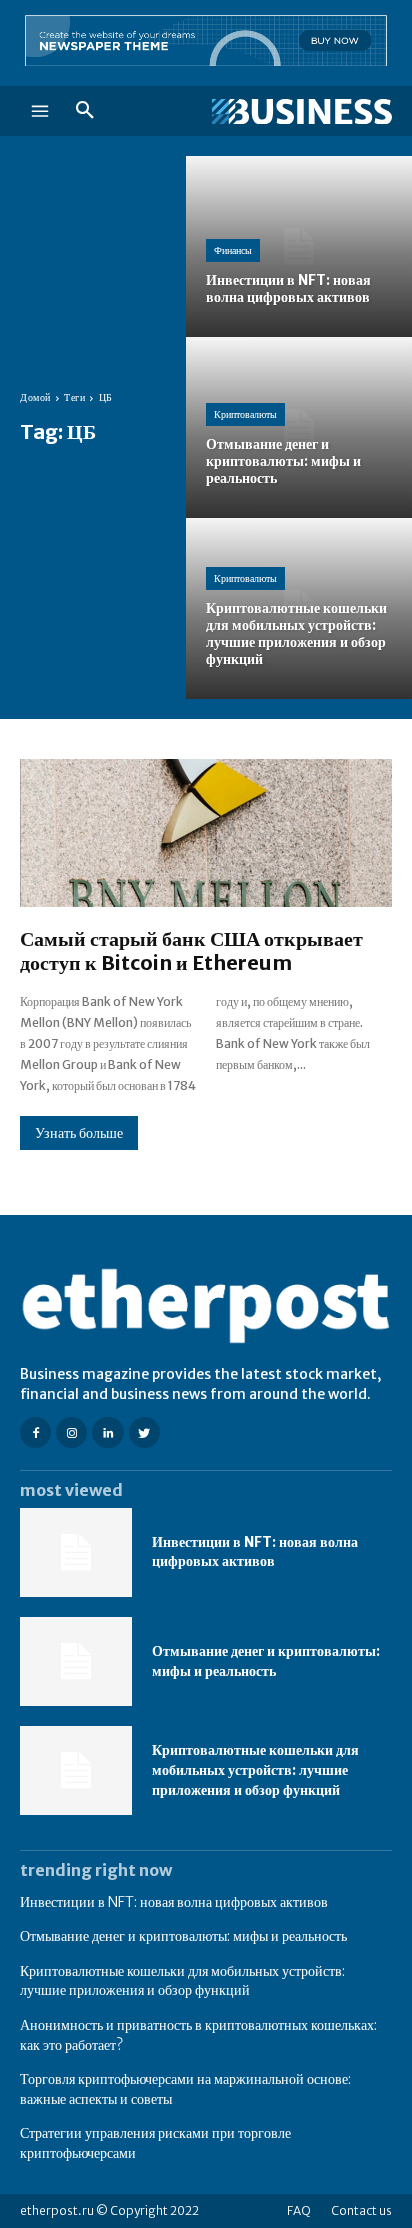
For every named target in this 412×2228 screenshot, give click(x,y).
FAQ (299, 2210)
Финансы (233, 250)
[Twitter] (144, 1432)
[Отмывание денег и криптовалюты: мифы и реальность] (299, 427)
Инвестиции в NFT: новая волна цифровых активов (255, 1552)
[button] (85, 111)
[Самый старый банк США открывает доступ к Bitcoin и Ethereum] (206, 833)
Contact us (361, 2210)
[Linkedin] (107, 1432)
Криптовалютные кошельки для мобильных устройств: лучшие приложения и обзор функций (255, 1769)
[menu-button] (40, 111)
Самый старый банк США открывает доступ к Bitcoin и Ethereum (191, 950)
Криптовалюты (245, 414)
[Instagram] (71, 1432)
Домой (35, 397)
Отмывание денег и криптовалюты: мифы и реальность (266, 1661)
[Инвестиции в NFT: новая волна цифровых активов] (299, 246)
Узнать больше (79, 1133)
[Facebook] (35, 1432)
